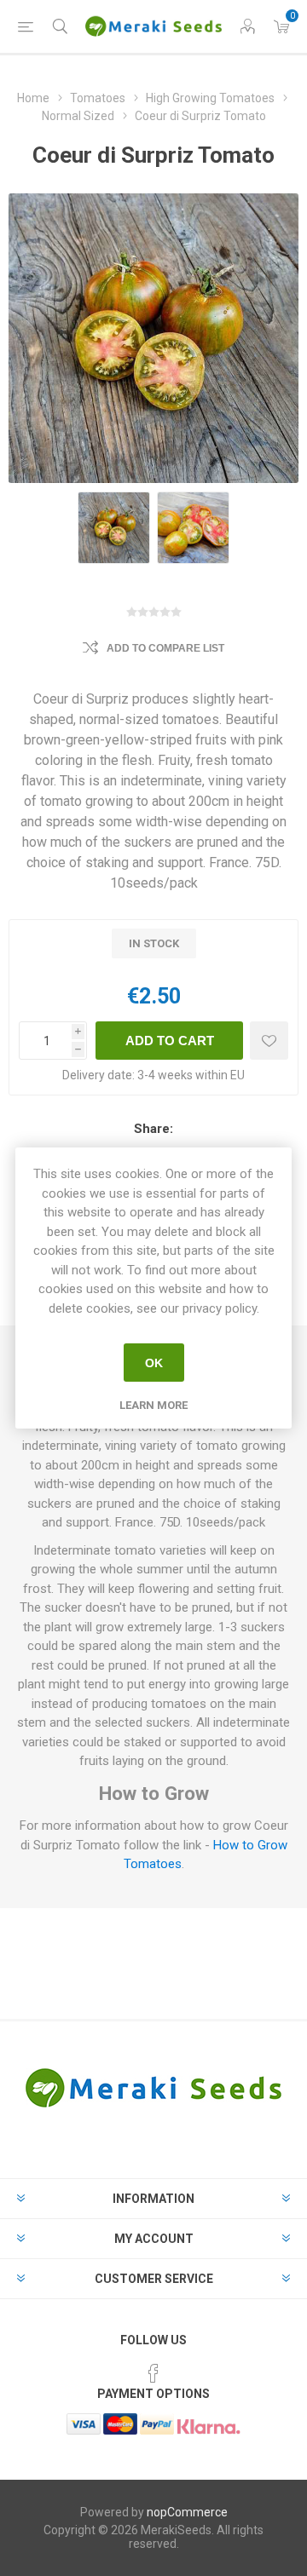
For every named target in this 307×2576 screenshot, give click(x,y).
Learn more (153, 1405)
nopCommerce (187, 2512)
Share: (153, 1129)
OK (154, 1363)
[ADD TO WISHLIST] (269, 1041)
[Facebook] (153, 2373)
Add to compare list (165, 648)
